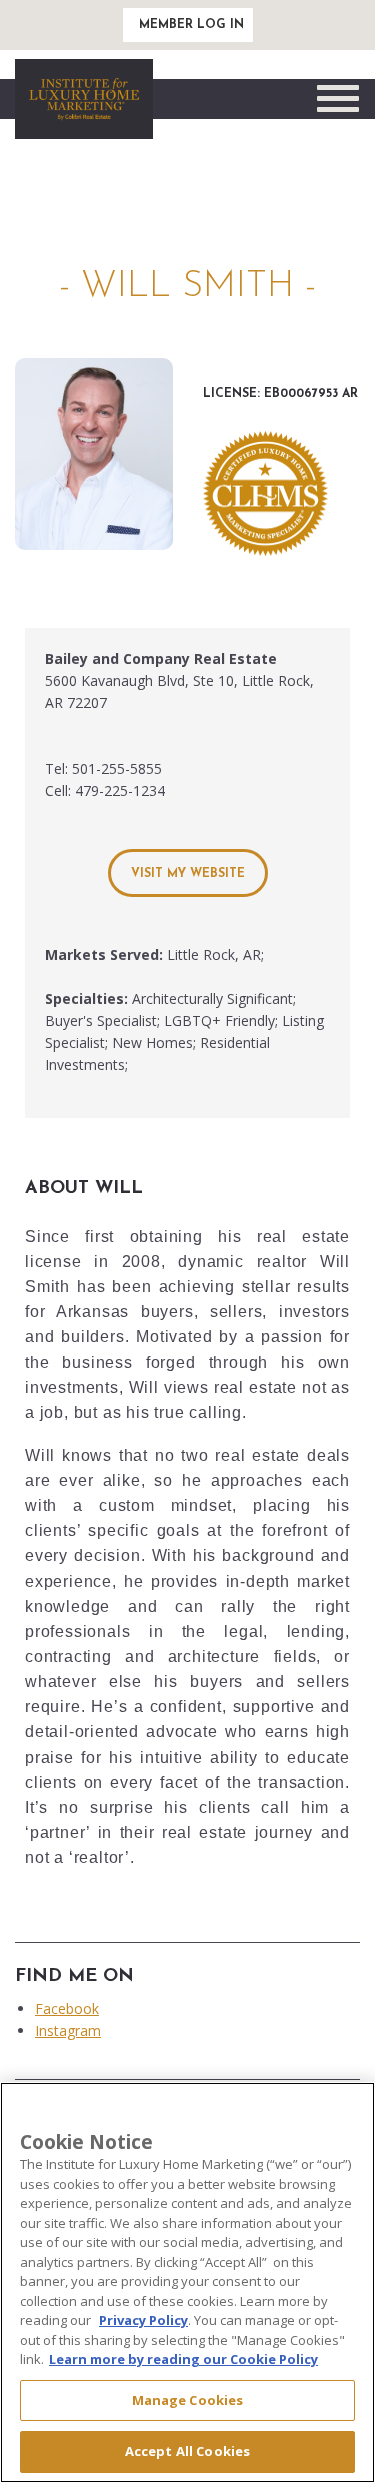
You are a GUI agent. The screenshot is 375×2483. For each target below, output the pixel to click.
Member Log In (191, 25)
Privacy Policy (143, 2320)
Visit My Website (188, 874)
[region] (187, 2282)
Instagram (68, 2030)
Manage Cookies (188, 2400)
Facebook (67, 2008)
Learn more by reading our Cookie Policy (183, 2359)
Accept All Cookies (187, 2451)
